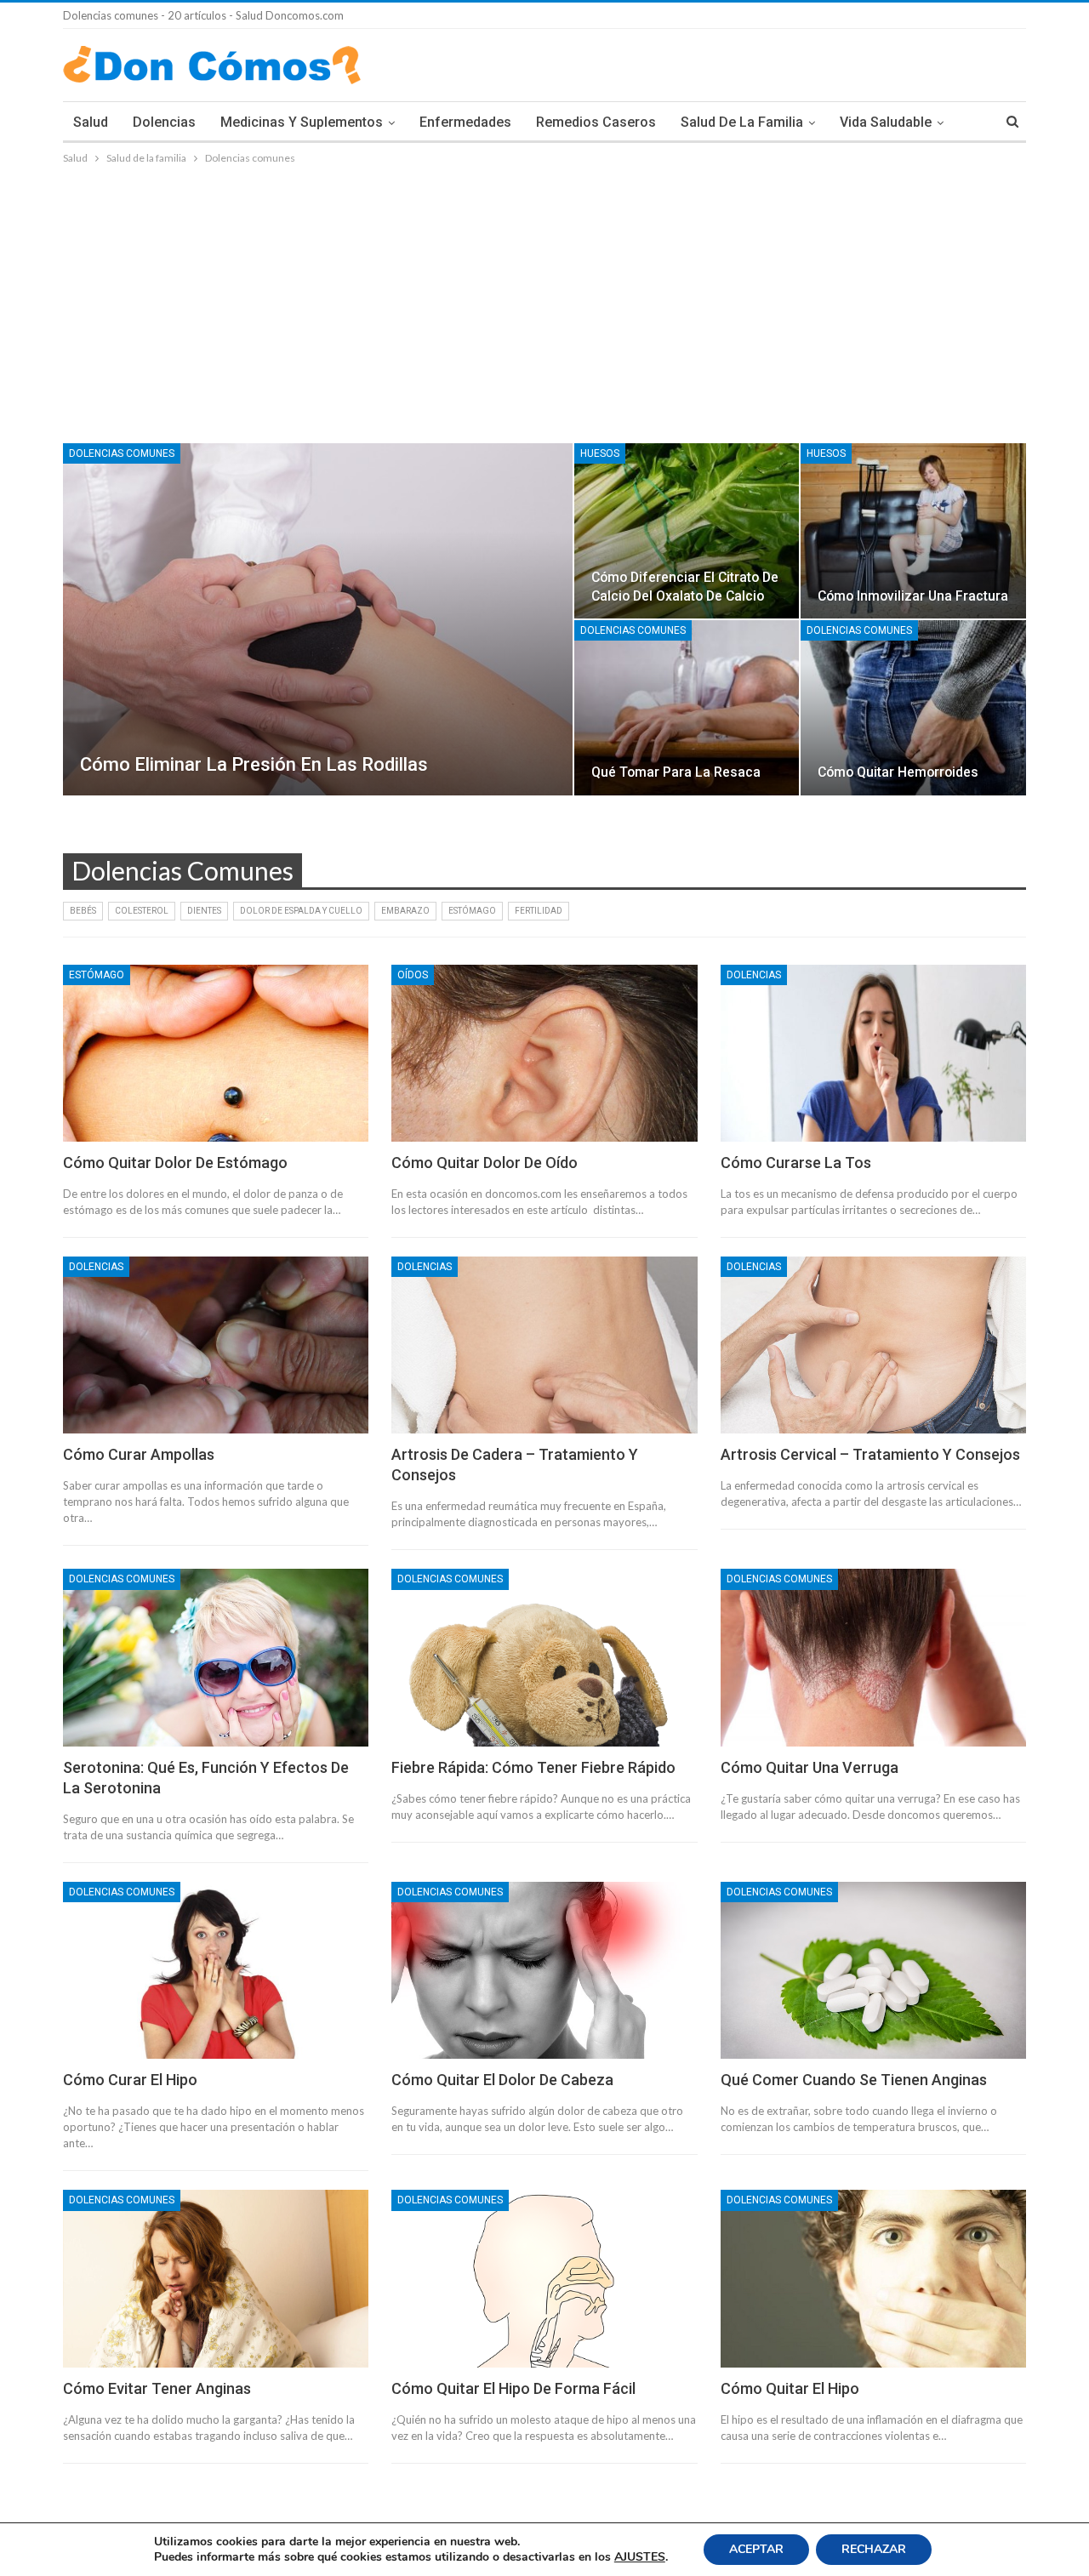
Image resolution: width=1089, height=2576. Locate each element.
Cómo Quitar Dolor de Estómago (175, 1163)
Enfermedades (465, 122)
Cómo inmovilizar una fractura (913, 596)
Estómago (472, 911)
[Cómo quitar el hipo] (873, 2278)
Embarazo (405, 911)
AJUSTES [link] (640, 2557)
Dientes (204, 911)
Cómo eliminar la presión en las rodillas (254, 764)
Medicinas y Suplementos (302, 122)
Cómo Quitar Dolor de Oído (485, 1163)
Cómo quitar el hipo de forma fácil (513, 2388)
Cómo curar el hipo (130, 2080)
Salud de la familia (742, 122)
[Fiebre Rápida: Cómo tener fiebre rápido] (544, 1657)
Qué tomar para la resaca (676, 772)
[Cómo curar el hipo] (216, 1970)
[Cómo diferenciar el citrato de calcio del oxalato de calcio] (687, 531)
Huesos (600, 453)
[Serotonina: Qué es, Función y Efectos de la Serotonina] (216, 1657)
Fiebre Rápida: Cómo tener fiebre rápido (533, 1767)
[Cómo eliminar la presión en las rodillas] (318, 619)
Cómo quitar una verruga (810, 1767)
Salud (91, 122)
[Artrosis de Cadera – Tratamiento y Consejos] (544, 1345)
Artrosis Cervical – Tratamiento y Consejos (870, 1454)
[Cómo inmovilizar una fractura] (913, 531)
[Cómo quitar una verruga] (873, 1657)
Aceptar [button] (756, 2549)
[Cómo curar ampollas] (216, 1345)
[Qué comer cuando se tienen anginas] (873, 1970)
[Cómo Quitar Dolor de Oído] (544, 1053)
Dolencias (164, 122)
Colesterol (142, 911)
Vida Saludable (886, 122)
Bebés (83, 911)
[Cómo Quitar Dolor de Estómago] (216, 1053)
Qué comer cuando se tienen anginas (854, 2080)
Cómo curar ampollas (139, 1454)
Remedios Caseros (596, 122)
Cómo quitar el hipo (790, 2388)
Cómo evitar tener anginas (157, 2388)
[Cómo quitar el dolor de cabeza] (544, 1970)
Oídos (413, 975)
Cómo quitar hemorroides (898, 772)
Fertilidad (539, 911)
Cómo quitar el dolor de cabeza (502, 2080)
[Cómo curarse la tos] (873, 1053)
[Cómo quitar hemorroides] (913, 708)
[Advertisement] (544, 295)
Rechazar (874, 2549)
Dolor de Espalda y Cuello (301, 911)
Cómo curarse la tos (796, 1163)
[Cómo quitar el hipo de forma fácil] (544, 2278)
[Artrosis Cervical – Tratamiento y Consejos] (873, 1345)
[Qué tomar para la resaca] (687, 708)
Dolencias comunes (122, 453)
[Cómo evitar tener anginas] (216, 2278)
